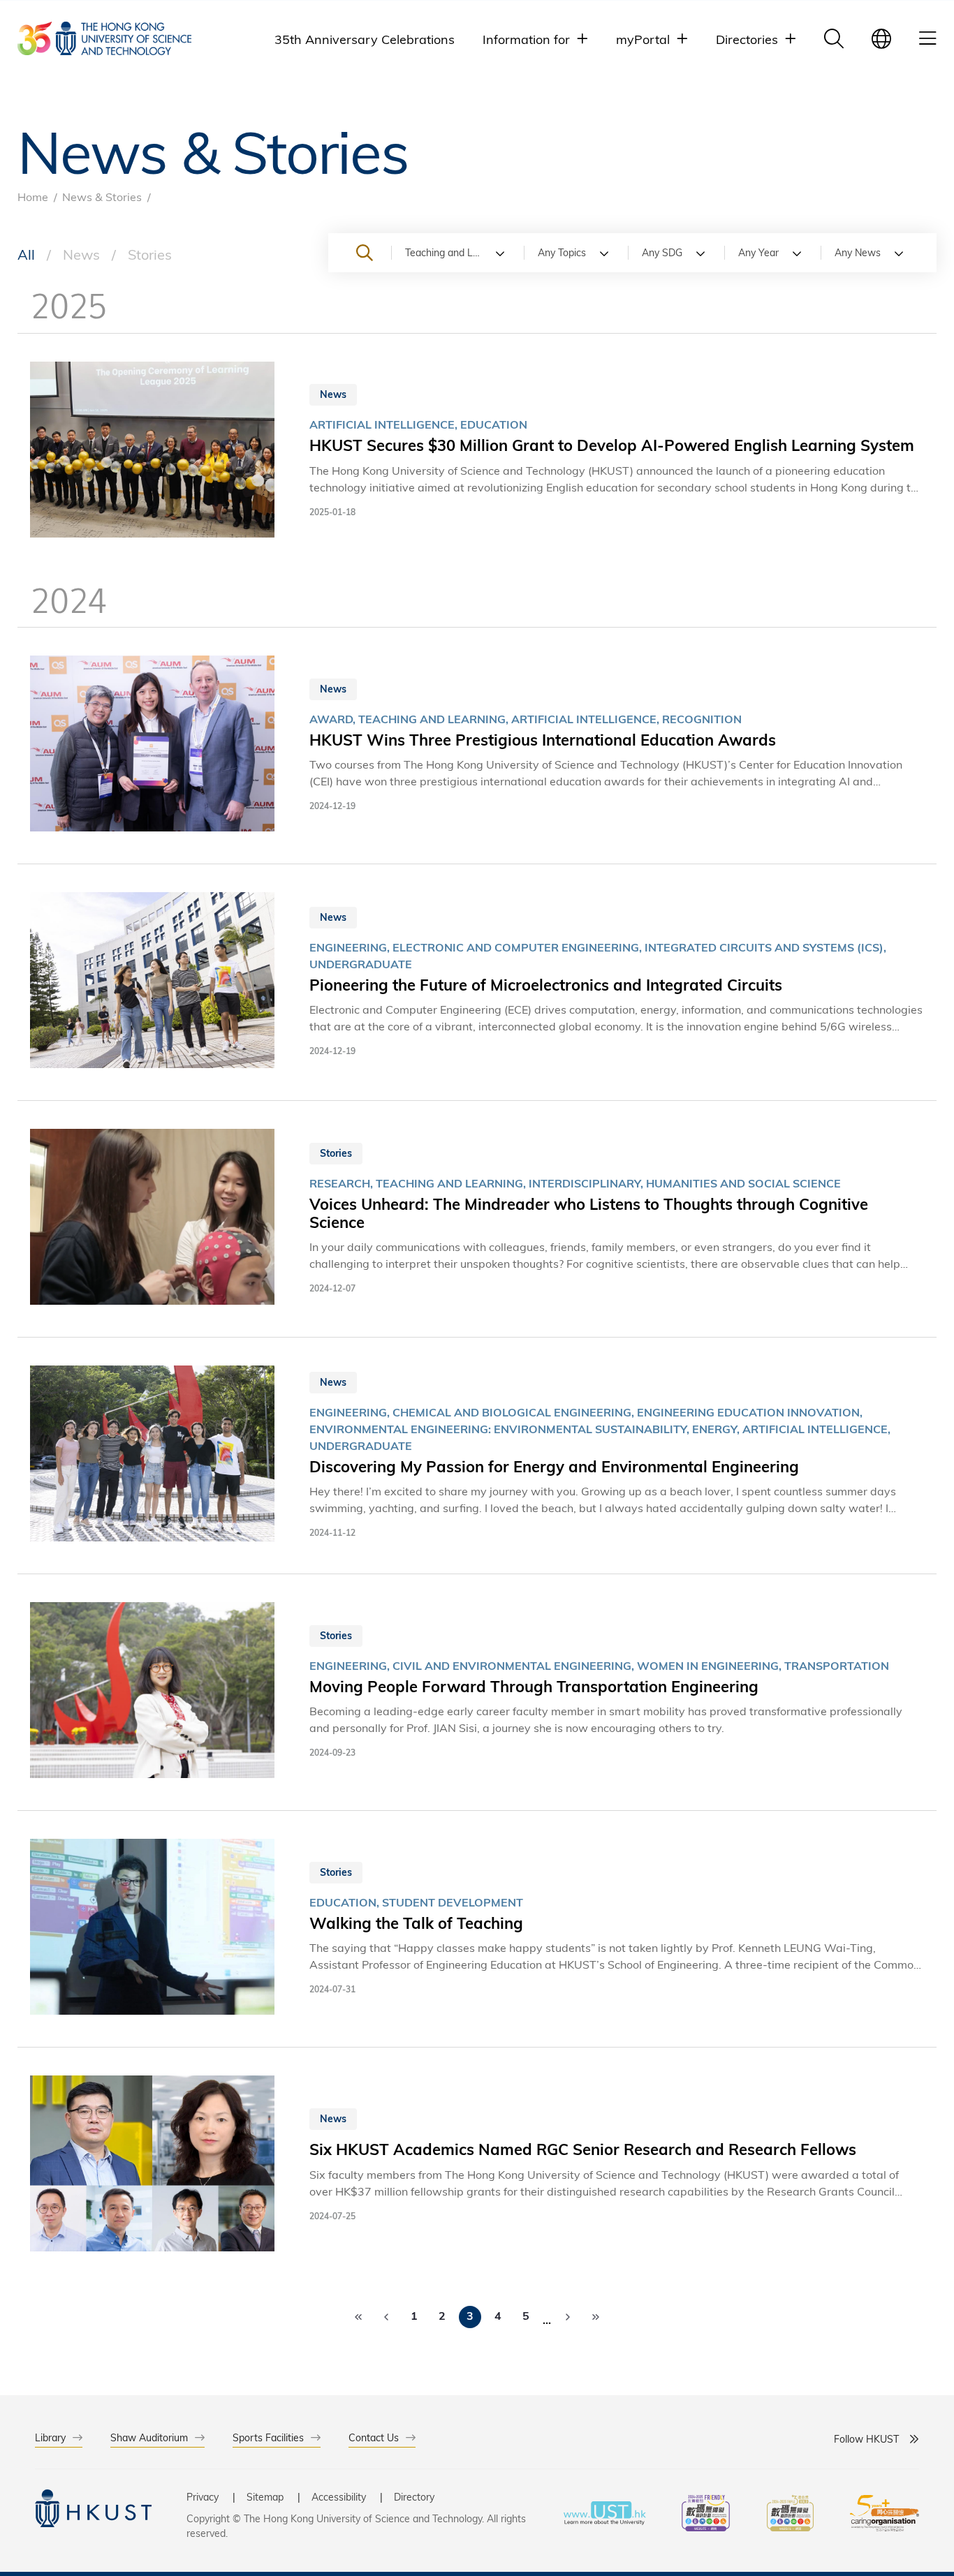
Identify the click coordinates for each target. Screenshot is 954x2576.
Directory (414, 2497)
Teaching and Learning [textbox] (456, 252)
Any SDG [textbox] (662, 252)
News (81, 254)
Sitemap (265, 2497)
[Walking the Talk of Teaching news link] (477, 1929)
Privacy (203, 2497)
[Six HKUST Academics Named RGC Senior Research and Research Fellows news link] (477, 2166)
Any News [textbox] (858, 252)
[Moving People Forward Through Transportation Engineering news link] (477, 1692)
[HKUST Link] (104, 38)
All (26, 254)
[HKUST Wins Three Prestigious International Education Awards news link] (477, 746)
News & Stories (102, 197)
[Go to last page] (596, 2317)
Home (33, 197)
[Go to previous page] (386, 2317)
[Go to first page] (358, 2317)
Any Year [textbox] (758, 252)
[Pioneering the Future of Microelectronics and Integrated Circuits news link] (477, 982)
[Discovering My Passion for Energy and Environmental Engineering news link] (477, 1456)
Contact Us (374, 2437)
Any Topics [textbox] (562, 252)
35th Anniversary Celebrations (365, 39)
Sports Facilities (268, 2437)
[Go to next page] (568, 2317)
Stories (150, 254)
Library (50, 2437)
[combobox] (457, 253)
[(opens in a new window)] (706, 2515)
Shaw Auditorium (149, 2437)
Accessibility (339, 2497)
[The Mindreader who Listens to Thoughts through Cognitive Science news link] (477, 1219)
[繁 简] (881, 38)
